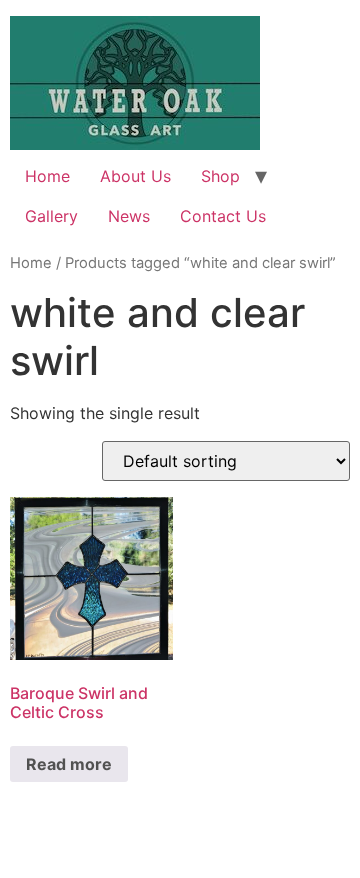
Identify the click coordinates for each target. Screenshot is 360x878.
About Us (135, 176)
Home (47, 176)
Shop (220, 176)
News (129, 216)
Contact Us (223, 216)
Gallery (51, 216)
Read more (69, 764)
